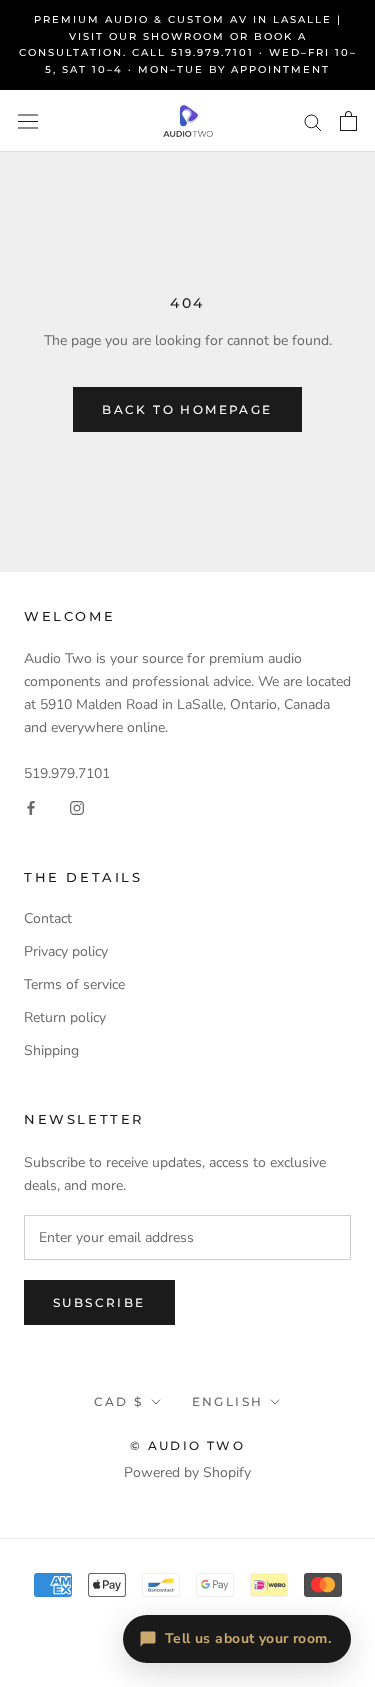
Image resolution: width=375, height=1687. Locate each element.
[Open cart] (348, 121)
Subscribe (99, 1302)
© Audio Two (187, 1445)
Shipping (51, 1050)
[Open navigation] (28, 121)
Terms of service (74, 984)
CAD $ (119, 1401)
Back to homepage (187, 409)
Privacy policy (66, 951)
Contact (48, 918)
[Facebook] (31, 807)
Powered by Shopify (187, 1472)
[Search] (313, 121)
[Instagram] (77, 807)
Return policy (65, 1017)
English (228, 1401)
